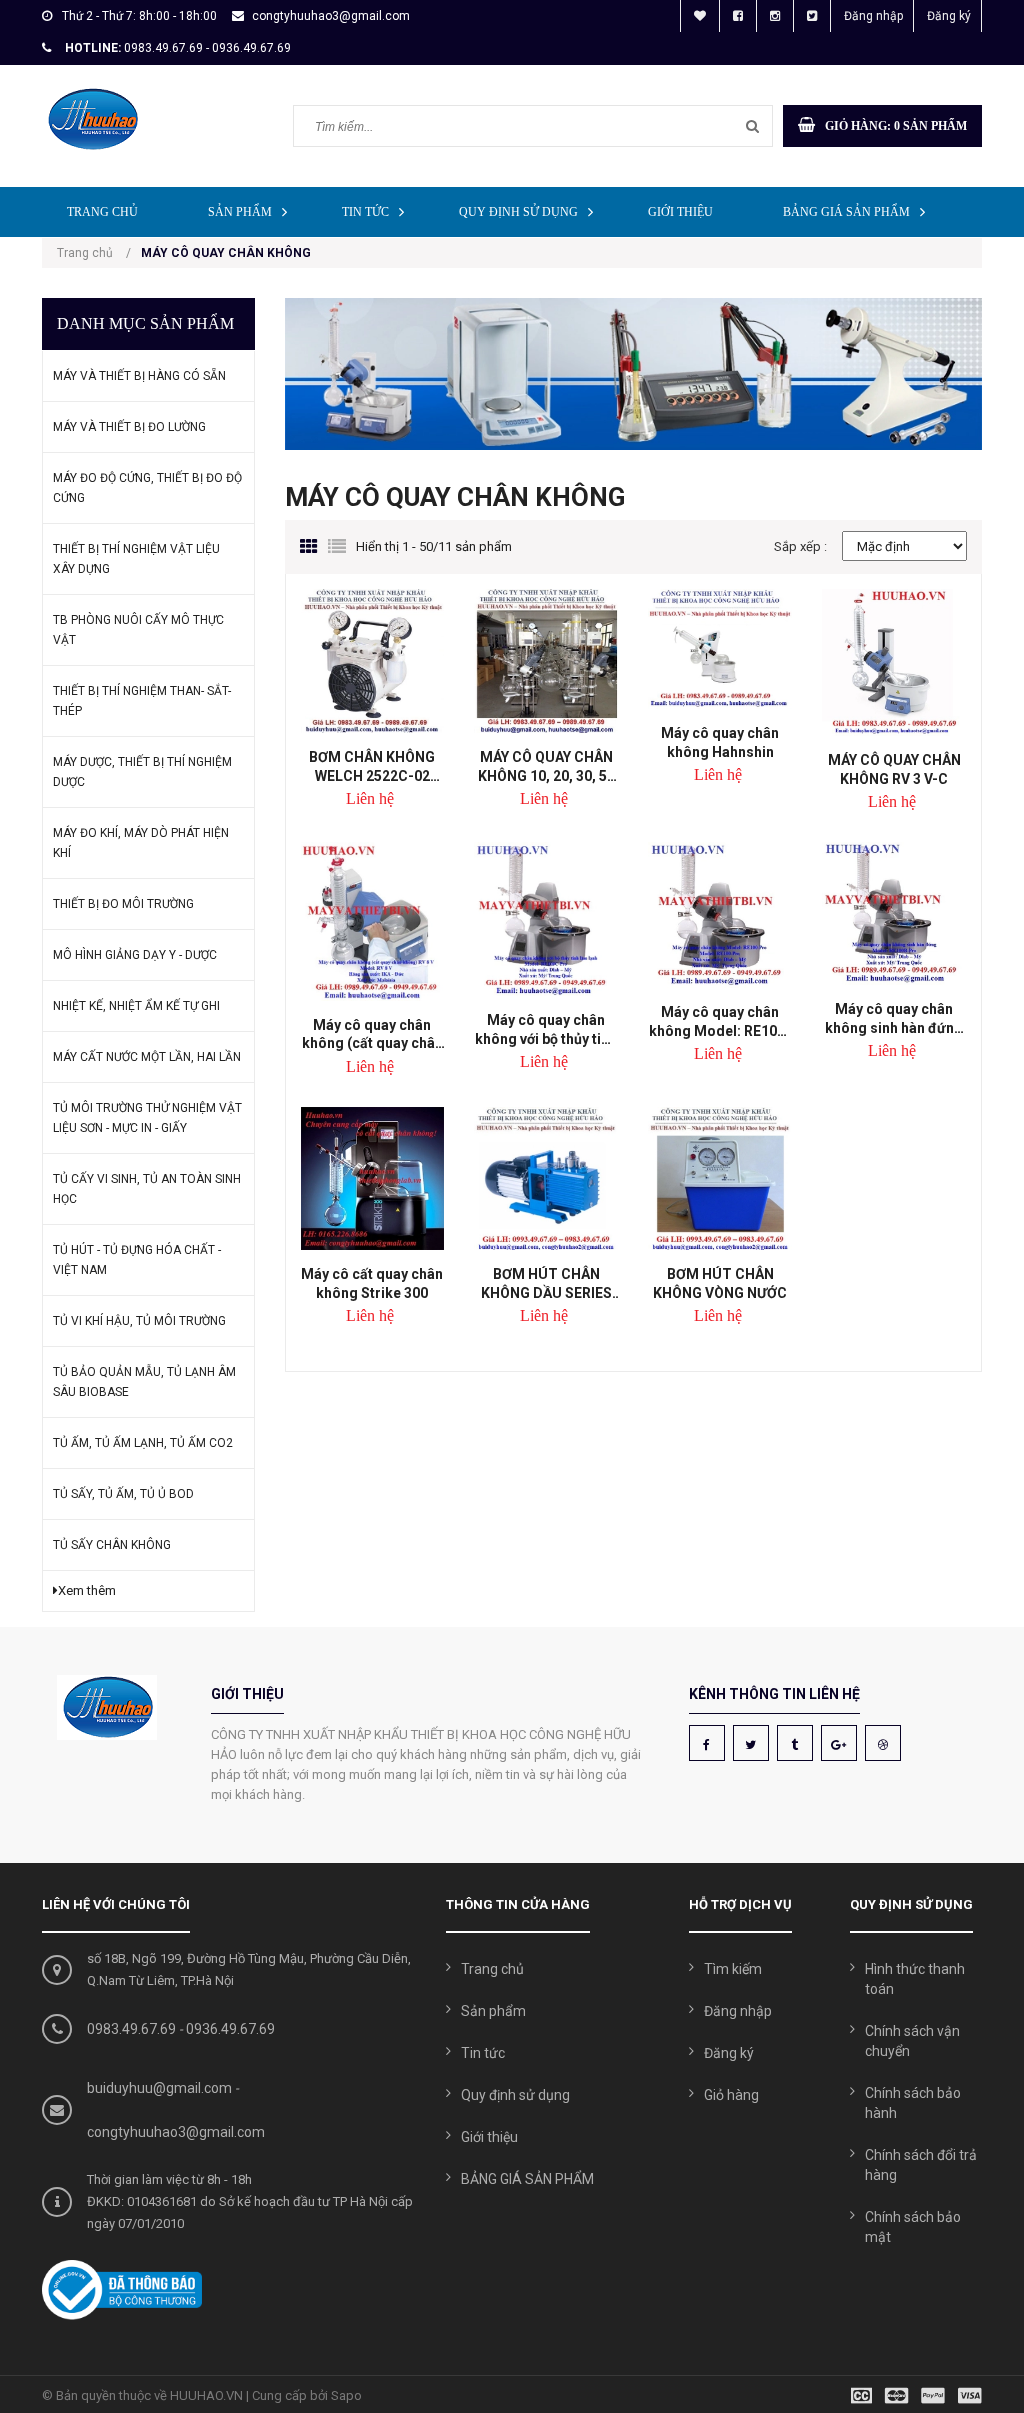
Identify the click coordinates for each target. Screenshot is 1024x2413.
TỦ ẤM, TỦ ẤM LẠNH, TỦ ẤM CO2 (143, 1443)
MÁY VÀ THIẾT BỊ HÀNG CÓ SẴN (139, 376)
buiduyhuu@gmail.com (159, 2088)
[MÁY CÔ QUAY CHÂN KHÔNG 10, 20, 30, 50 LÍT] (546, 661)
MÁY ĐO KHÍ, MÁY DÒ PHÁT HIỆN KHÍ (141, 843)
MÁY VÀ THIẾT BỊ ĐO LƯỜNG (129, 427)
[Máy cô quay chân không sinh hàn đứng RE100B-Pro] (894, 913)
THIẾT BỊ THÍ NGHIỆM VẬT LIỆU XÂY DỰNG (136, 559)
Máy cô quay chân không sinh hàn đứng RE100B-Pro (894, 1018)
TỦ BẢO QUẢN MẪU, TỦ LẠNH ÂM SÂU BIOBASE (144, 1382)
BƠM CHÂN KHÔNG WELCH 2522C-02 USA (372, 766)
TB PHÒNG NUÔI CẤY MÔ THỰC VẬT (138, 630)
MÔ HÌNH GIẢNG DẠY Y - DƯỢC (135, 955)
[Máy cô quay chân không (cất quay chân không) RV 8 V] (373, 921)
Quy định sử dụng (518, 212)
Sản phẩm (240, 212)
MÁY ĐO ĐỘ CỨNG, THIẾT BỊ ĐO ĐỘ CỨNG (147, 488)
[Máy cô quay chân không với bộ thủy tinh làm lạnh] (546, 918)
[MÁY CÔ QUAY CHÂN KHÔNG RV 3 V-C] (894, 662)
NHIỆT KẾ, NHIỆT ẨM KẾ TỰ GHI (136, 1006)
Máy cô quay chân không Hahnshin (720, 742)
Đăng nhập (873, 16)
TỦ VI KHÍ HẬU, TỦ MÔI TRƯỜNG (139, 1321)
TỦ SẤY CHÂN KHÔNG (112, 1545)
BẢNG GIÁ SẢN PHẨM (846, 212)
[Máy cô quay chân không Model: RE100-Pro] (720, 915)
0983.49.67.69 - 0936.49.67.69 (207, 48)
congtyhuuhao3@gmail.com (331, 16)
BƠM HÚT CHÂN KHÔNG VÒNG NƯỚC (720, 1283)
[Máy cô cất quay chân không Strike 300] (373, 1179)
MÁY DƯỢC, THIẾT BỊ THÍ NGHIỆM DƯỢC (142, 772)
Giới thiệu (680, 212)
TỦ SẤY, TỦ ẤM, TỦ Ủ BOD (123, 1494)
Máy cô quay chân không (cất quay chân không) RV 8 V (372, 1034)
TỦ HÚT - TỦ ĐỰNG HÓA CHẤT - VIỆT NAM (137, 1260)
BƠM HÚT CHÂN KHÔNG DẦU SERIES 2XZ (546, 1283)
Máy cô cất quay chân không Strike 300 (372, 1283)
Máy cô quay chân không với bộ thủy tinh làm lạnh (546, 1029)
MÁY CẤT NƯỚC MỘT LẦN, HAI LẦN (147, 1057)
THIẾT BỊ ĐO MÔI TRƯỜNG (123, 904)
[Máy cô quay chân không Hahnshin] (720, 649)
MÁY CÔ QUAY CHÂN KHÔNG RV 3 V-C (894, 769)
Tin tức (365, 212)
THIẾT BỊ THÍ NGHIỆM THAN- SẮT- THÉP (142, 701)
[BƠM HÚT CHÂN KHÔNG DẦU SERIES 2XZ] (546, 1179)
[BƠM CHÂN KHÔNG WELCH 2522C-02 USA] (373, 661)
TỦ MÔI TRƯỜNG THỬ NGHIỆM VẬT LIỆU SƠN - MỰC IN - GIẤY (147, 1118)
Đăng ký (949, 16)
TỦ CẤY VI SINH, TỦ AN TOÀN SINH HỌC (147, 1189)
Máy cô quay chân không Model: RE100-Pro (720, 1021)
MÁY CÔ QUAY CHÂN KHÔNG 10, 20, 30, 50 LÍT (546, 766)
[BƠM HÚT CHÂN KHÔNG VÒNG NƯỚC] (720, 1179)
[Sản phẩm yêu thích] (700, 16)
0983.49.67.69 (131, 2029)
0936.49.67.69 (230, 2029)
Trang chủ (102, 212)
